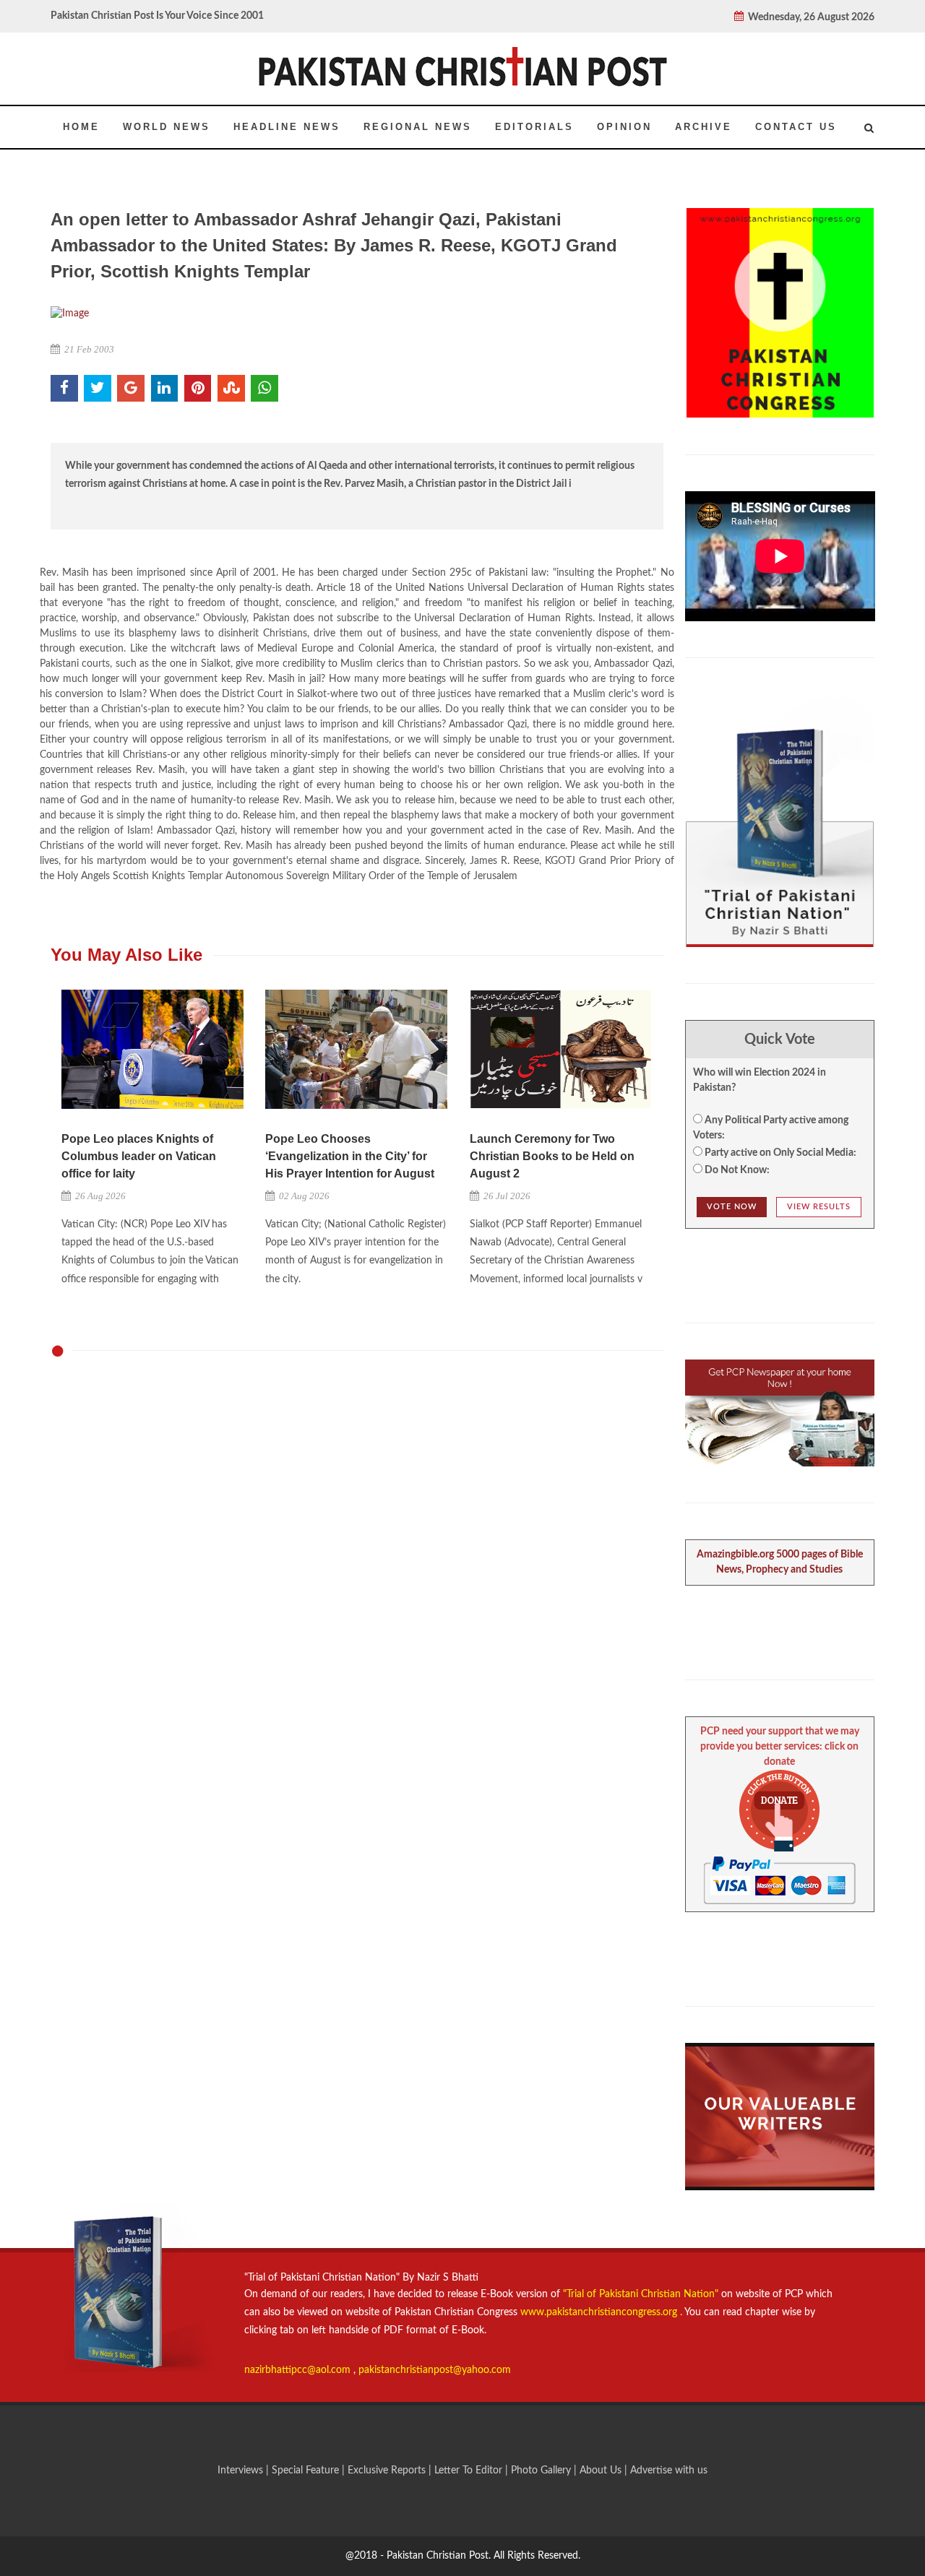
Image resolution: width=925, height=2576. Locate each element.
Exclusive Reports (388, 2471)
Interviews (242, 2471)
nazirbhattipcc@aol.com (299, 2370)
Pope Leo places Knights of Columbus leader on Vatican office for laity (139, 1156)
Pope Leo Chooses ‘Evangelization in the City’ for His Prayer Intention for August (350, 1156)
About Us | (605, 2471)
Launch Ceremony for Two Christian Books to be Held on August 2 (552, 1156)
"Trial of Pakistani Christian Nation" (642, 2294)
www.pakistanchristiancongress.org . (600, 2312)
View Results (819, 1207)
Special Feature (307, 2471)
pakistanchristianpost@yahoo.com (435, 2370)
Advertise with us (669, 2471)
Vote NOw (732, 1207)
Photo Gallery (541, 2471)
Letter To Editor (470, 2471)
